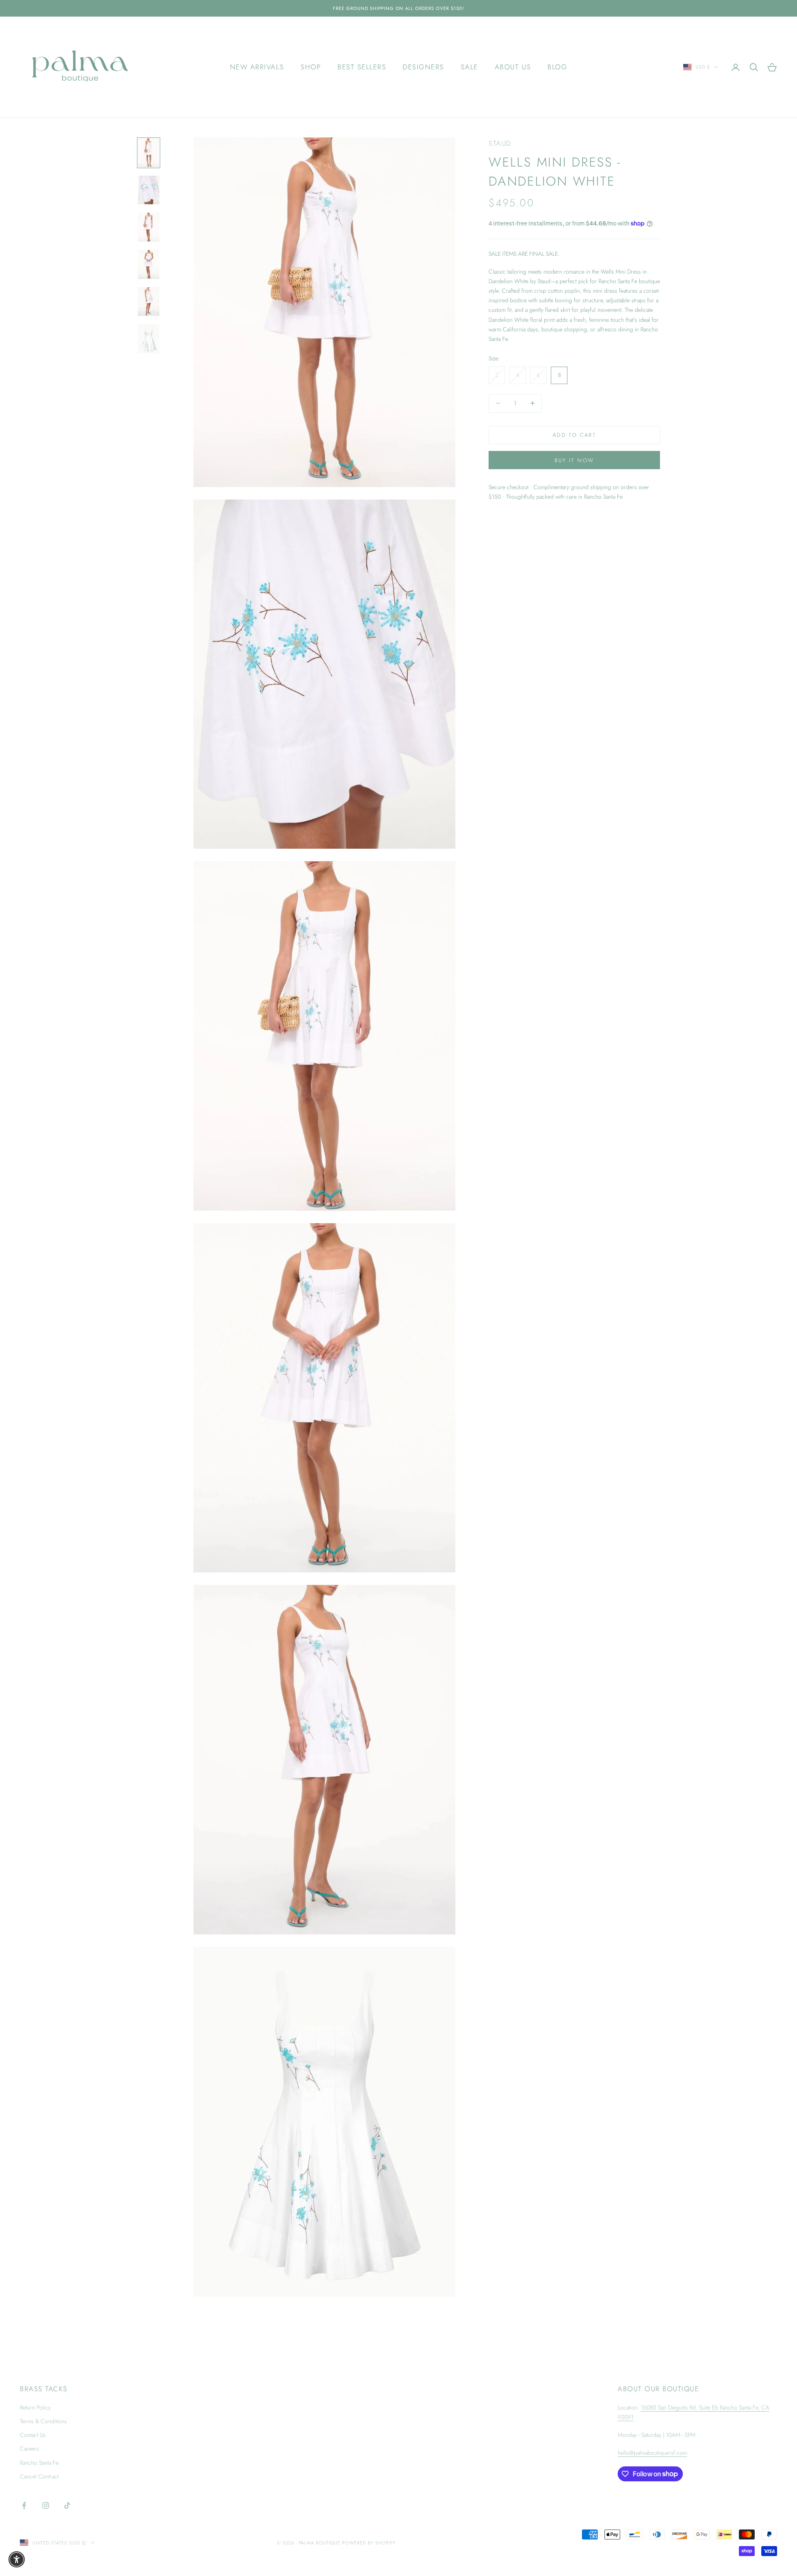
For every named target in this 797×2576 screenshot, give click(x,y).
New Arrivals (257, 67)
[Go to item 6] (149, 339)
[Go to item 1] (149, 153)
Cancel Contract (39, 2476)
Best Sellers (362, 67)
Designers (423, 67)
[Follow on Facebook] (24, 2505)
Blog (557, 67)
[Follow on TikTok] (67, 2505)
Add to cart (574, 435)
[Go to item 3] (149, 227)
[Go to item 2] (149, 190)
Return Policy (35, 2407)
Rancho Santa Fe (39, 2463)
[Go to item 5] (149, 302)
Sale (469, 67)
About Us (513, 67)
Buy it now (574, 460)
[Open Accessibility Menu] (17, 2559)
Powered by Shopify (369, 2543)
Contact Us (33, 2435)
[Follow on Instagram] (46, 2505)
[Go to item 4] (149, 264)
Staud (500, 143)
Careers (29, 2449)
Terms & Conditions (43, 2421)
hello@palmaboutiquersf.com (652, 2453)
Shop (311, 67)
